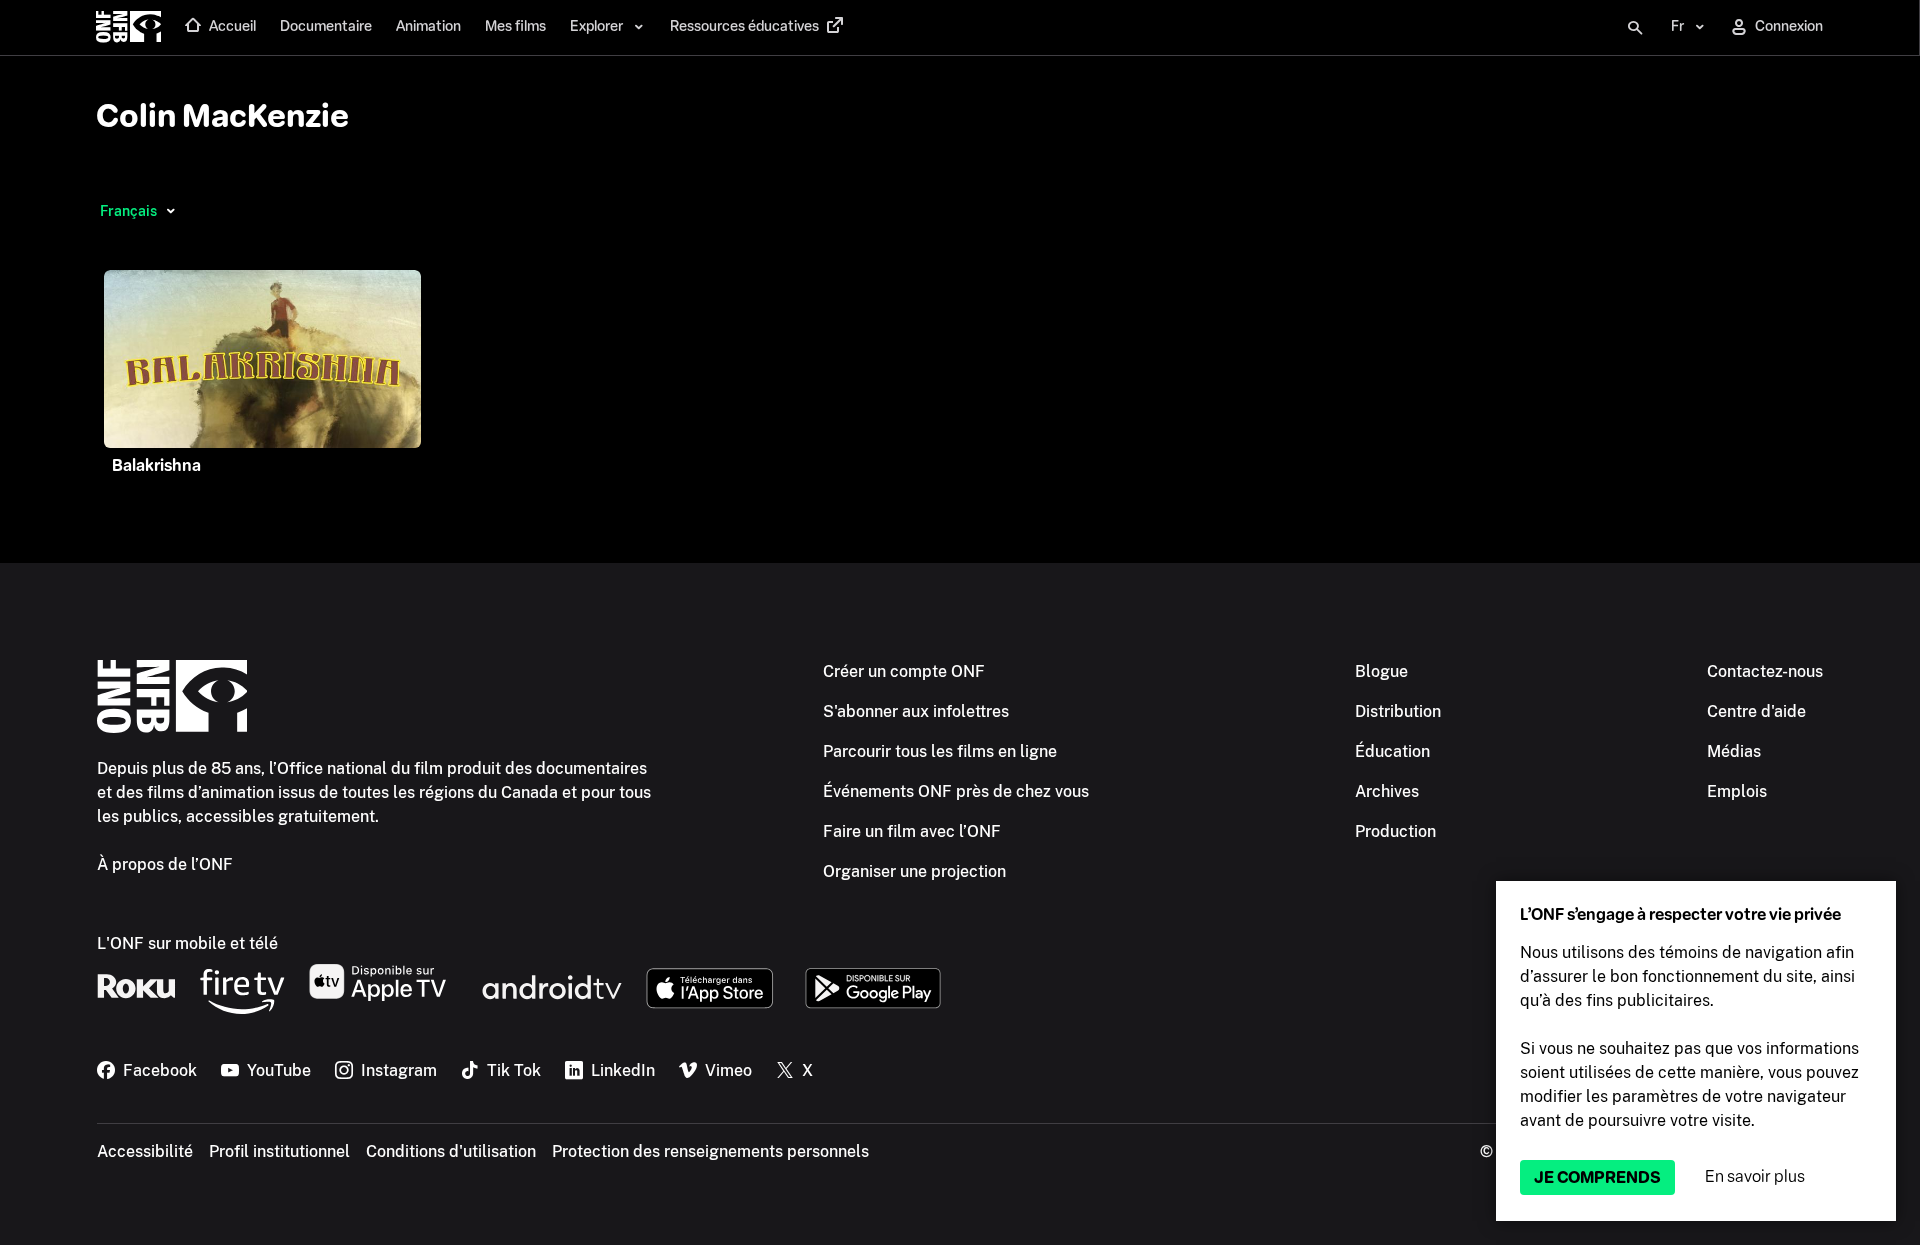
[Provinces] (170, 211)
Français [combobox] (128, 211)
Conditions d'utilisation (451, 1151)
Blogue (1381, 671)
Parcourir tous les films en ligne (940, 751)
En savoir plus (1755, 1176)
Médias (1734, 751)
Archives (1387, 791)
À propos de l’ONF (165, 864)
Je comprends (1597, 1177)
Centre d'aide (1756, 711)
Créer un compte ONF (904, 671)
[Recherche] (1635, 28)
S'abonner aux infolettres (916, 711)
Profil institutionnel (279, 1151)
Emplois (1737, 791)
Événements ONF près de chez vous (956, 791)
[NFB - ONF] (128, 28)
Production (1395, 831)
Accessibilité (145, 1151)
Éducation (1392, 751)
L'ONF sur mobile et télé (187, 943)
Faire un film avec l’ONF (912, 831)
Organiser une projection (914, 871)
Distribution (1398, 711)
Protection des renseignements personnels (710, 1151)
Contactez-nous (1765, 671)
